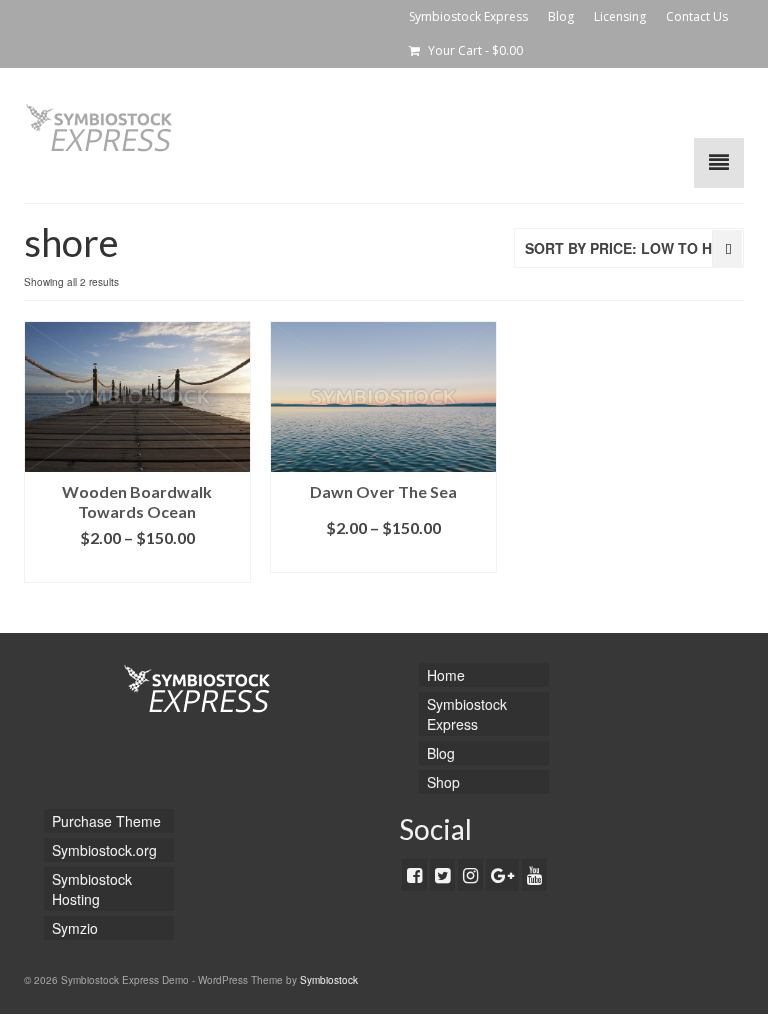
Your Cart (474, 50)
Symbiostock (329, 980)
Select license (137, 567)
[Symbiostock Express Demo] (384, 128)
